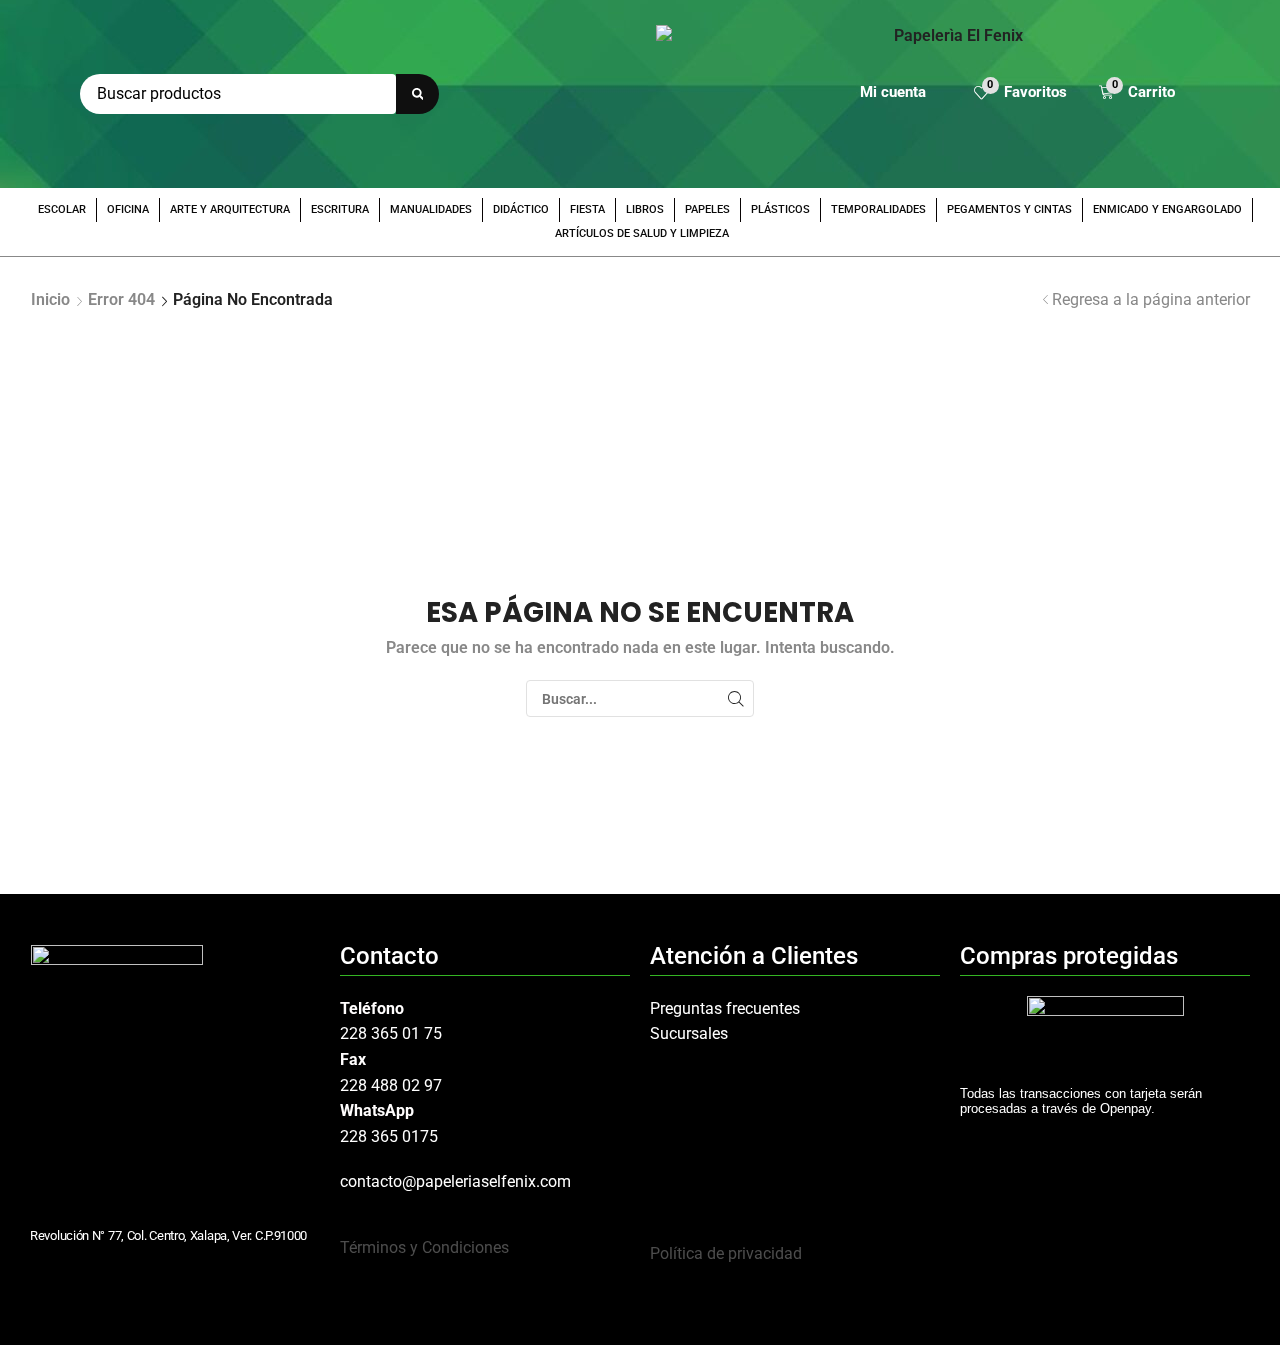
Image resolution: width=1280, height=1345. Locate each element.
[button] (1020, 94)
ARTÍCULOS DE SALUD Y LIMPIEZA (642, 233)
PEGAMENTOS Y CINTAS (1009, 209)
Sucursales (689, 1033)
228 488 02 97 (391, 1085)
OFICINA (128, 209)
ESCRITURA (340, 209)
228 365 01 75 (391, 1033)
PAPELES (707, 209)
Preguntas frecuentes (725, 1008)
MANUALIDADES (431, 209)
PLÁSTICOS (780, 209)
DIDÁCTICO (521, 209)
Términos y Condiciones (424, 1247)
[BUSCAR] (735, 698)
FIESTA (587, 209)
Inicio (50, 299)
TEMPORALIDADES (878, 209)
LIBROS (645, 209)
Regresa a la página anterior (1151, 299)
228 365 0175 (389, 1136)
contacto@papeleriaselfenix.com (455, 1181)
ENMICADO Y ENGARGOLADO (1167, 209)
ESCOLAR (62, 209)
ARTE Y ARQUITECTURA (230, 209)
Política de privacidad (726, 1253)
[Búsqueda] (417, 94)
